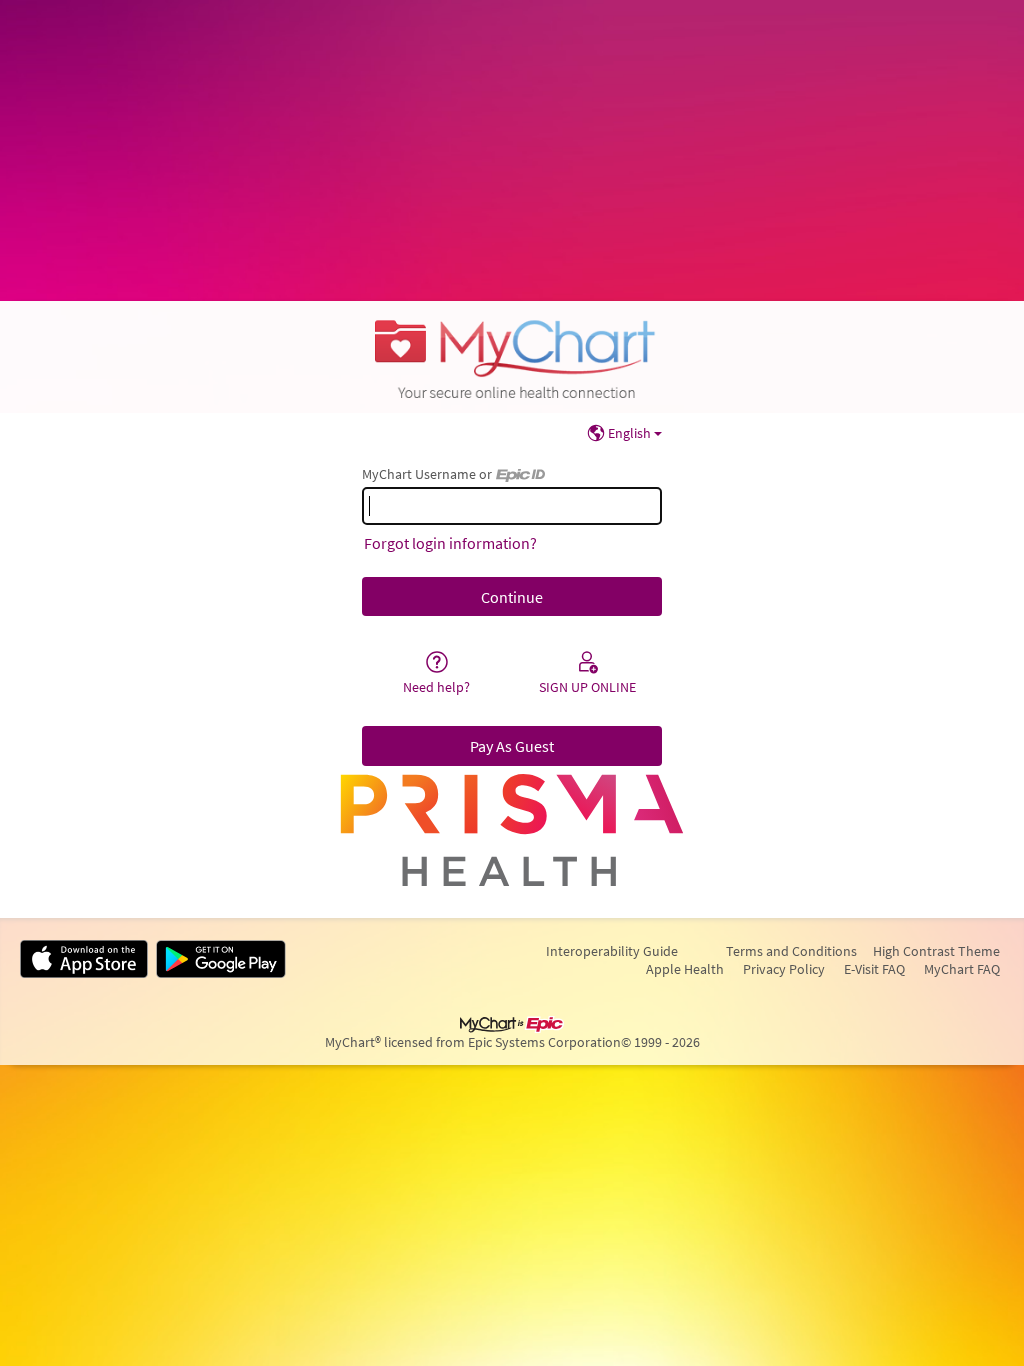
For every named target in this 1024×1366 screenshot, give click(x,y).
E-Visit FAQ (874, 969)
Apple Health (685, 969)
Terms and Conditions (791, 951)
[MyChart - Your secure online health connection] (511, 357)
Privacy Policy (784, 969)
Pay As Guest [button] (512, 746)
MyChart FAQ (962, 969)
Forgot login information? (450, 543)
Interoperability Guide (612, 951)
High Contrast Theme (936, 951)
